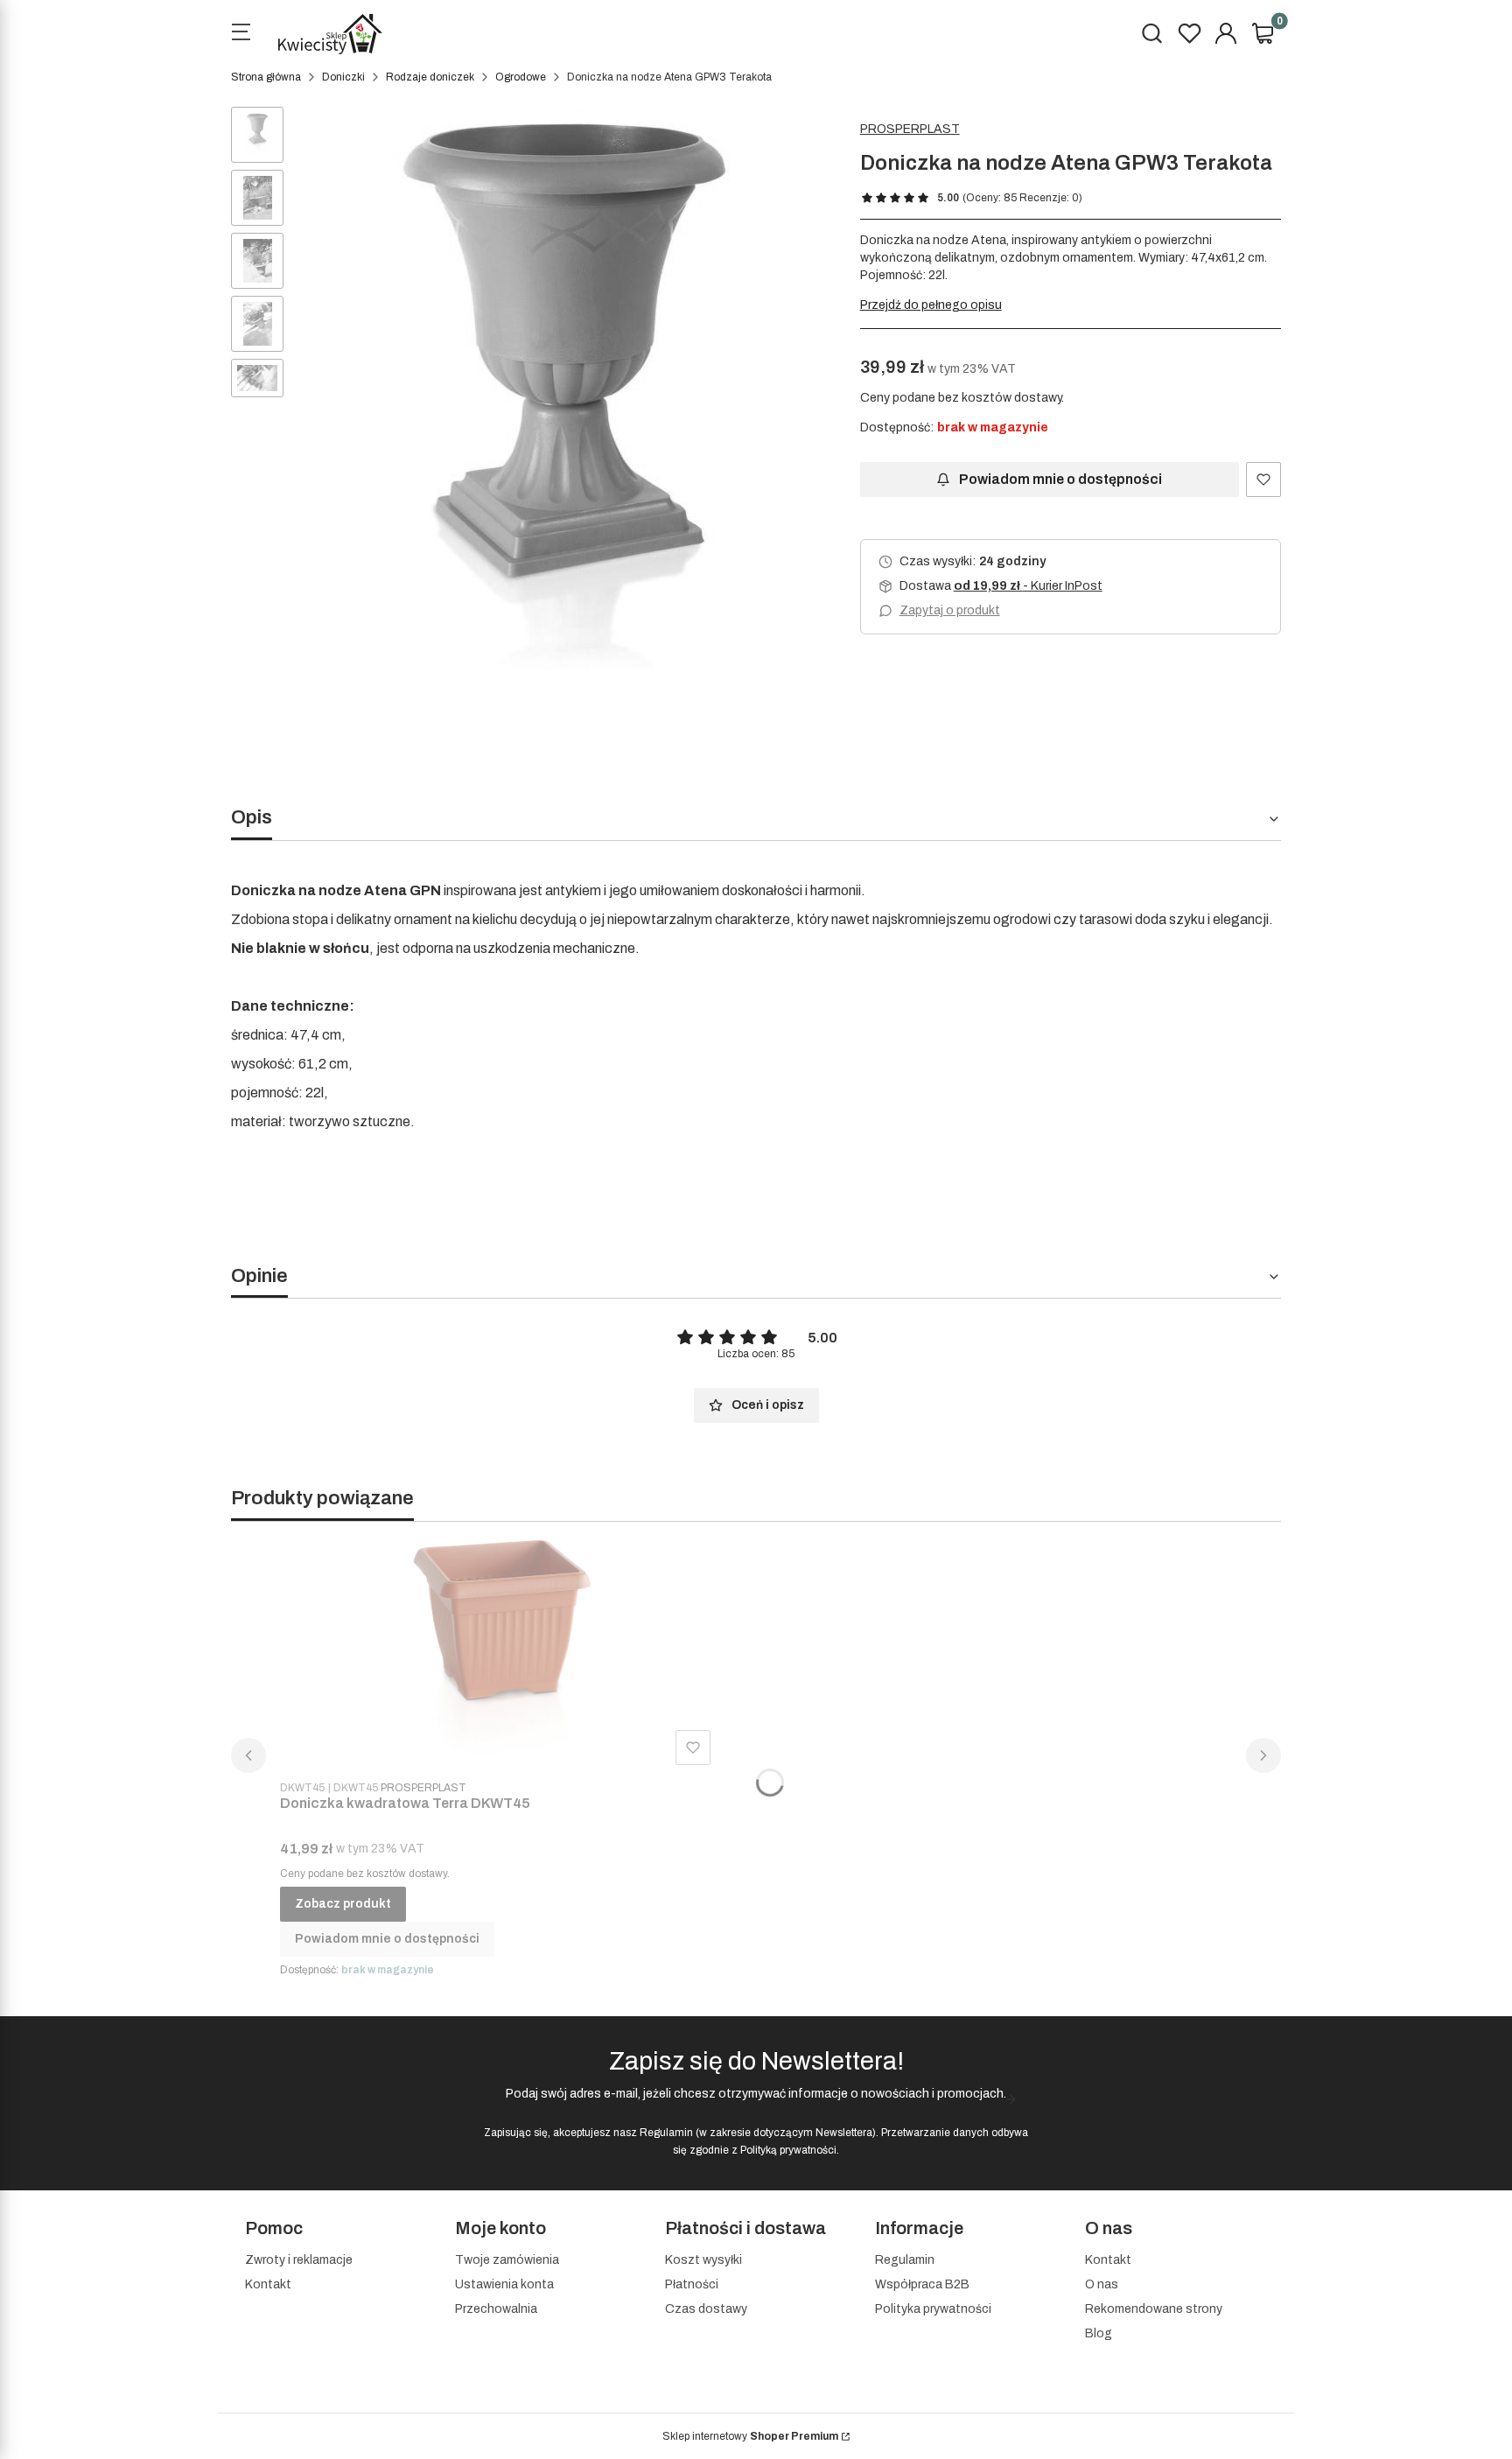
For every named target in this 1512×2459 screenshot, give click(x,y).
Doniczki (343, 77)
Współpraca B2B (922, 2284)
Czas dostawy (706, 2309)
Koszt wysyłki (703, 2260)
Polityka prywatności (933, 2309)
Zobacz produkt (343, 1904)
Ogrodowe (521, 77)
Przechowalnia (496, 2309)
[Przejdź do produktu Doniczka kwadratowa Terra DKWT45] (499, 1654)
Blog (1099, 2333)
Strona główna (266, 77)
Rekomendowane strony (1154, 2309)
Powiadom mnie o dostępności (1060, 479)
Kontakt (268, 2284)
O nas (1102, 2284)
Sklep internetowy (750, 2436)
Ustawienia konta (504, 2284)
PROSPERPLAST (910, 129)
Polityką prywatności (788, 2150)
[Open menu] (241, 34)
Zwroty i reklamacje (299, 2260)
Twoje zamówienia (507, 2260)
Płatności (692, 2284)
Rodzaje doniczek (430, 77)
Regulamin (666, 2133)
